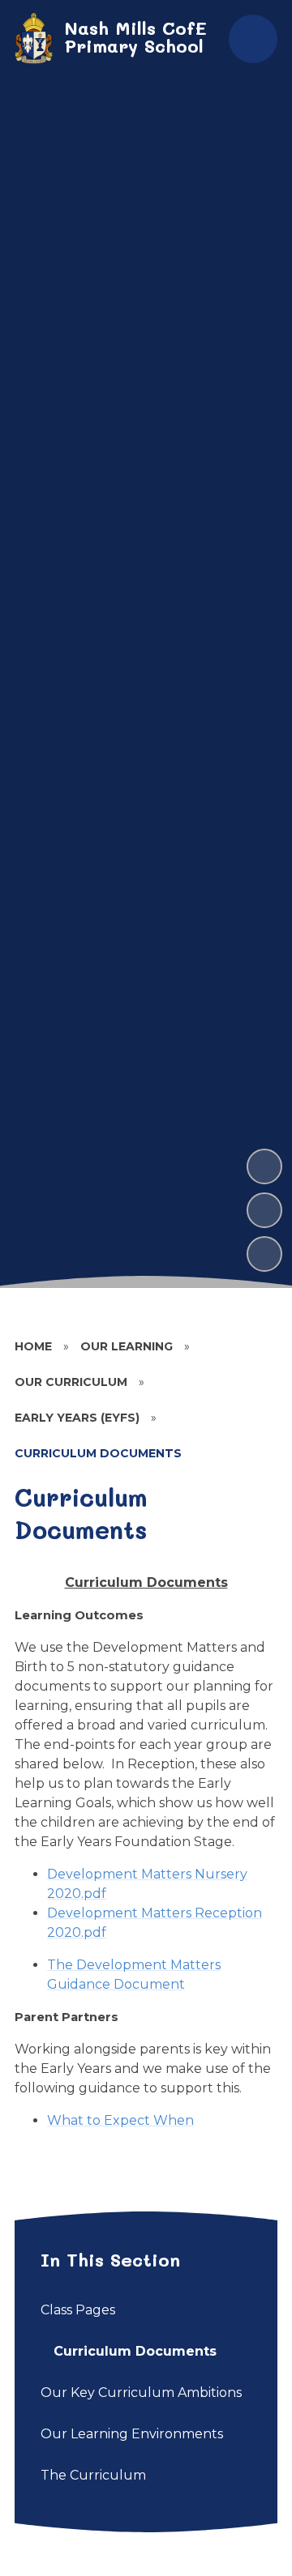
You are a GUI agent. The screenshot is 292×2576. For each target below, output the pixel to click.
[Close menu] (253, 39)
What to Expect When (120, 2120)
